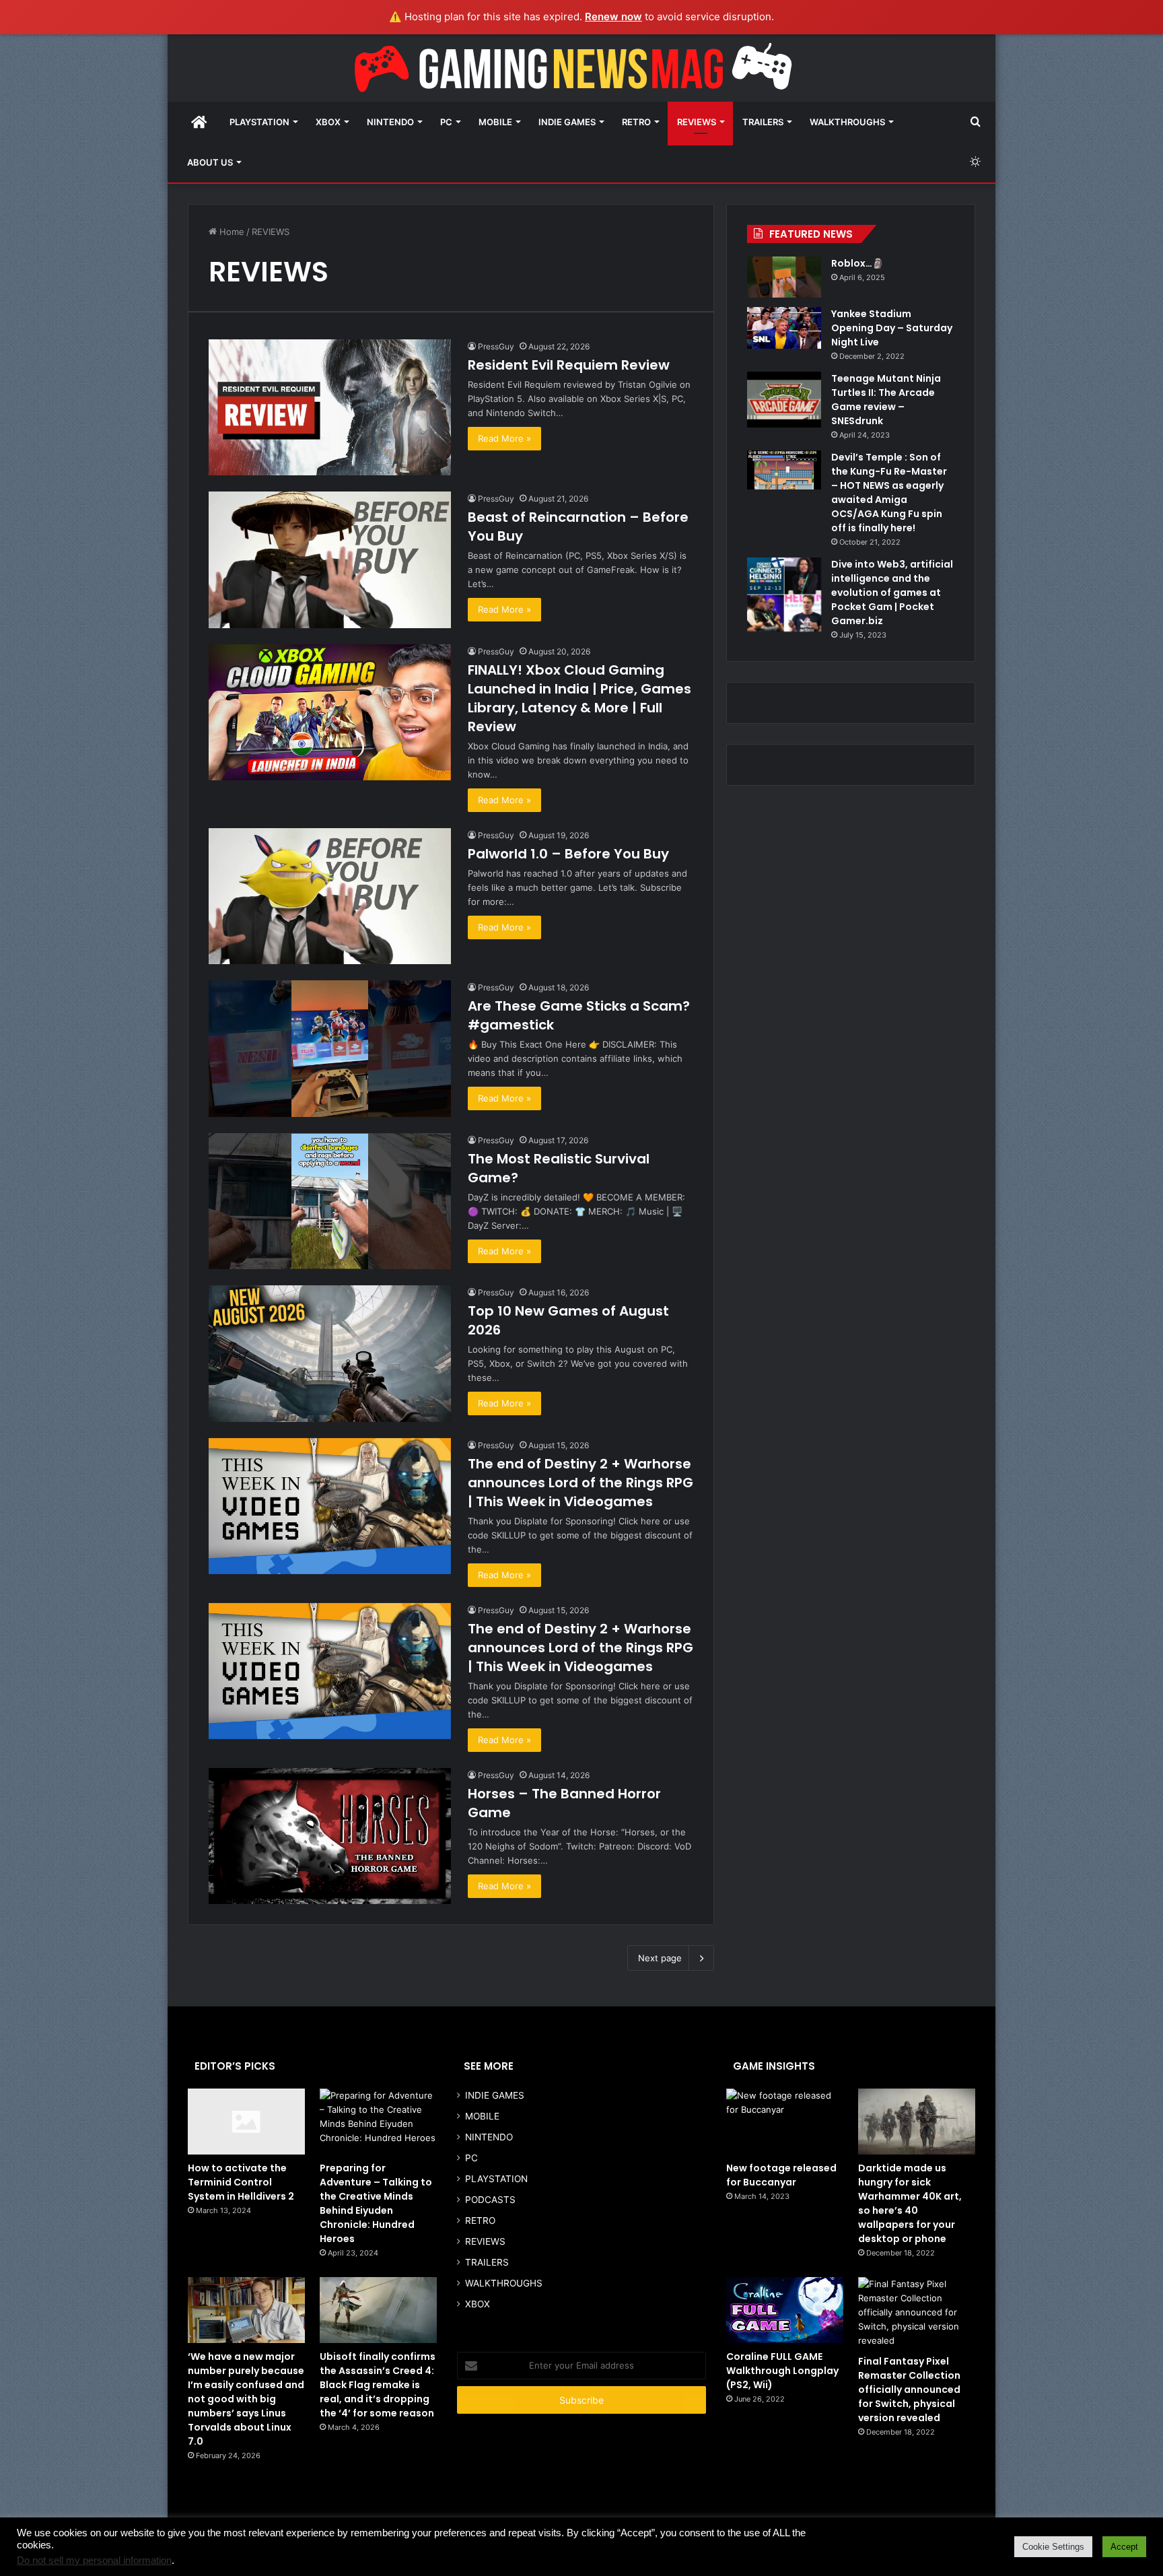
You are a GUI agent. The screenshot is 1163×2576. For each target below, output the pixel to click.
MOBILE (495, 122)
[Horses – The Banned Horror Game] (330, 1836)
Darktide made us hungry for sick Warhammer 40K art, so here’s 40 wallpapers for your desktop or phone (910, 2203)
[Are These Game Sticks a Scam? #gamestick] (330, 1049)
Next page (660, 1958)
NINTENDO (390, 122)
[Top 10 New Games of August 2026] (330, 1354)
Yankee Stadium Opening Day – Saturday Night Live (892, 328)
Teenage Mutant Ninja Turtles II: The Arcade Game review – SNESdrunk (886, 400)
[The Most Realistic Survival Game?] (330, 1201)
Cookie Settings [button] (1053, 2547)
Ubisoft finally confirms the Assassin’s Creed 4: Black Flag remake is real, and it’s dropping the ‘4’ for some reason (378, 2385)
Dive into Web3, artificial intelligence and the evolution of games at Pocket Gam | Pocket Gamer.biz (892, 592)
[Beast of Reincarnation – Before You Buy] (330, 560)
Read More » (504, 438)
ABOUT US (210, 162)
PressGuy (496, 346)
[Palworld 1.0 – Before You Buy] (330, 896)
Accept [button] (1124, 2547)
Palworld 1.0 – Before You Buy (568, 854)
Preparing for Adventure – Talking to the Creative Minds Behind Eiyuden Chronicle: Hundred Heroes (376, 2203)
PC (446, 122)
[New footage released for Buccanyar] (785, 2122)
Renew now (613, 16)
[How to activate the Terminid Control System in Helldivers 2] (246, 2122)
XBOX (328, 122)
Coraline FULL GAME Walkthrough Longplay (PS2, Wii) (782, 2371)
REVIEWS (697, 122)
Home (231, 232)
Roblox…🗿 (857, 263)
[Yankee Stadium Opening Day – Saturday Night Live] (784, 328)
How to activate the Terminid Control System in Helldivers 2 (241, 2182)
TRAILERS (763, 122)
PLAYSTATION (259, 122)
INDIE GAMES (567, 122)
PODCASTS (490, 2200)
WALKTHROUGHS (847, 122)
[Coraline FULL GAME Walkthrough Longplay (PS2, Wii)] (785, 2310)
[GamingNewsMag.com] (581, 68)
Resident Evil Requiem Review (569, 365)
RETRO (636, 122)
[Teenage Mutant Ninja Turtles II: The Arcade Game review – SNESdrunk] (784, 400)
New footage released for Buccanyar (781, 2175)
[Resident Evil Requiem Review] (330, 408)
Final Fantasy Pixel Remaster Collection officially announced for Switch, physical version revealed (909, 2389)
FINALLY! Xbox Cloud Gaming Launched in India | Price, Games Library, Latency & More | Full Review (579, 698)
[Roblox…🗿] (784, 277)
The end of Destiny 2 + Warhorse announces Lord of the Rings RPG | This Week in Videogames (580, 1483)
